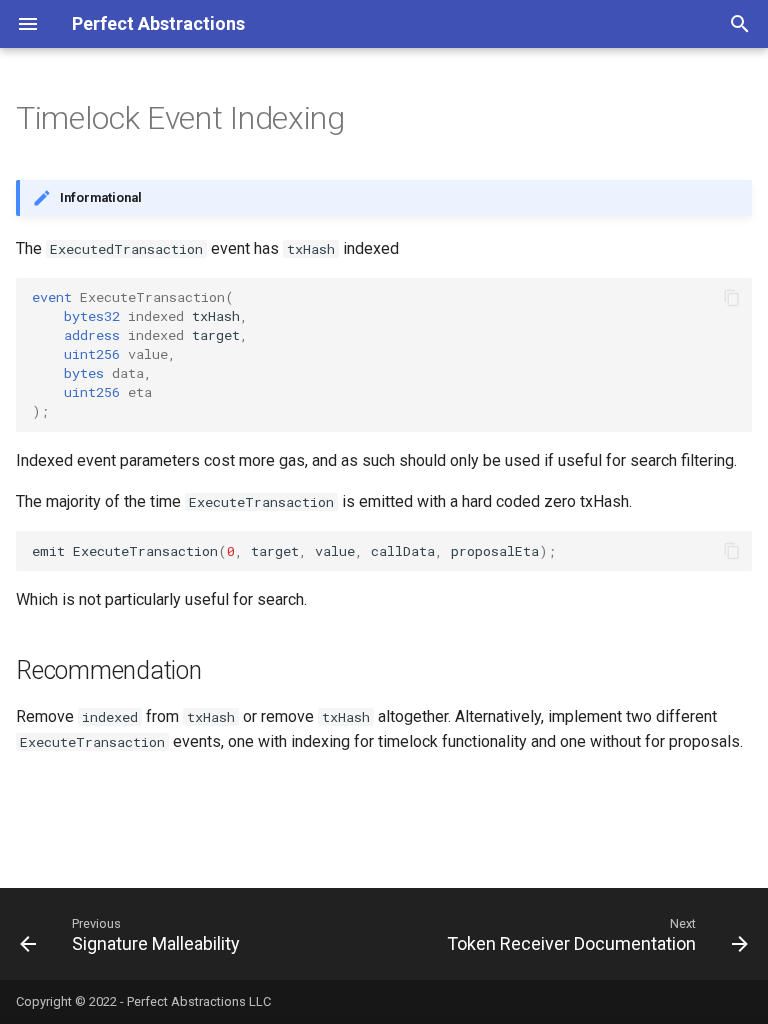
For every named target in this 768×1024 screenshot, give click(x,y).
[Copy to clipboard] (732, 298)
